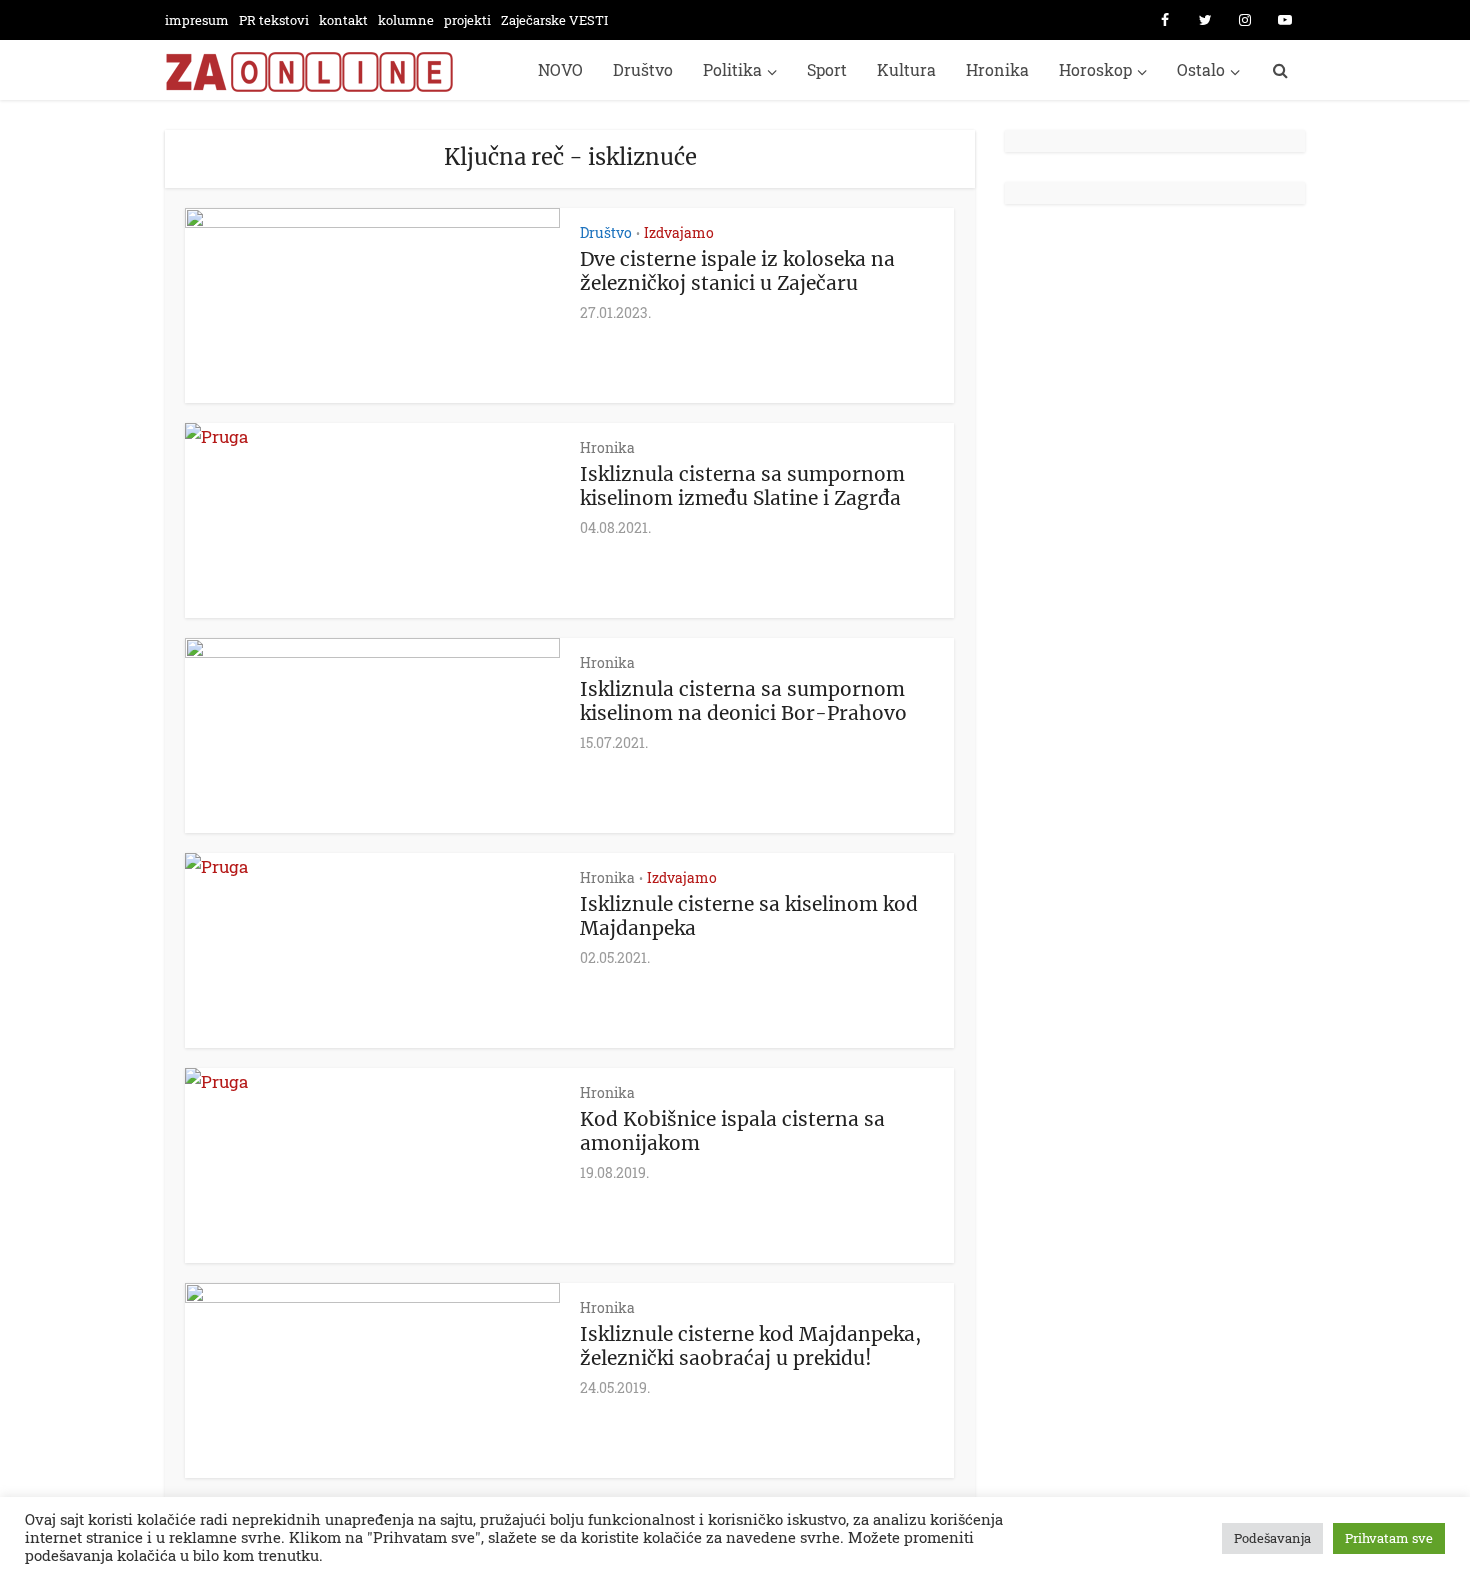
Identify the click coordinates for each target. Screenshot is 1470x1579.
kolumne (406, 20)
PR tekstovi (274, 20)
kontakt (343, 20)
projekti (467, 20)
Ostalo (1201, 69)
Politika (732, 69)
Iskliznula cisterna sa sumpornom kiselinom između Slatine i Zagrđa (742, 486)
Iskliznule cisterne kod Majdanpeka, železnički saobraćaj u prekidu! (750, 1346)
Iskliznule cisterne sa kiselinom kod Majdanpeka (749, 916)
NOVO (560, 69)
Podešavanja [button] (1272, 1538)
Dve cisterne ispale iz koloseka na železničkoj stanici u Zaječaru (737, 271)
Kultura (906, 69)
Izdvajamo (679, 232)
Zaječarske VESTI (554, 20)
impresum (197, 20)
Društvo (643, 69)
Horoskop (1095, 69)
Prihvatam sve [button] (1389, 1538)
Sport (827, 69)
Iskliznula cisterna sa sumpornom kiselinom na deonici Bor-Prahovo (743, 701)
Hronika (997, 69)
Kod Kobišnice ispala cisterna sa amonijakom (732, 1131)
